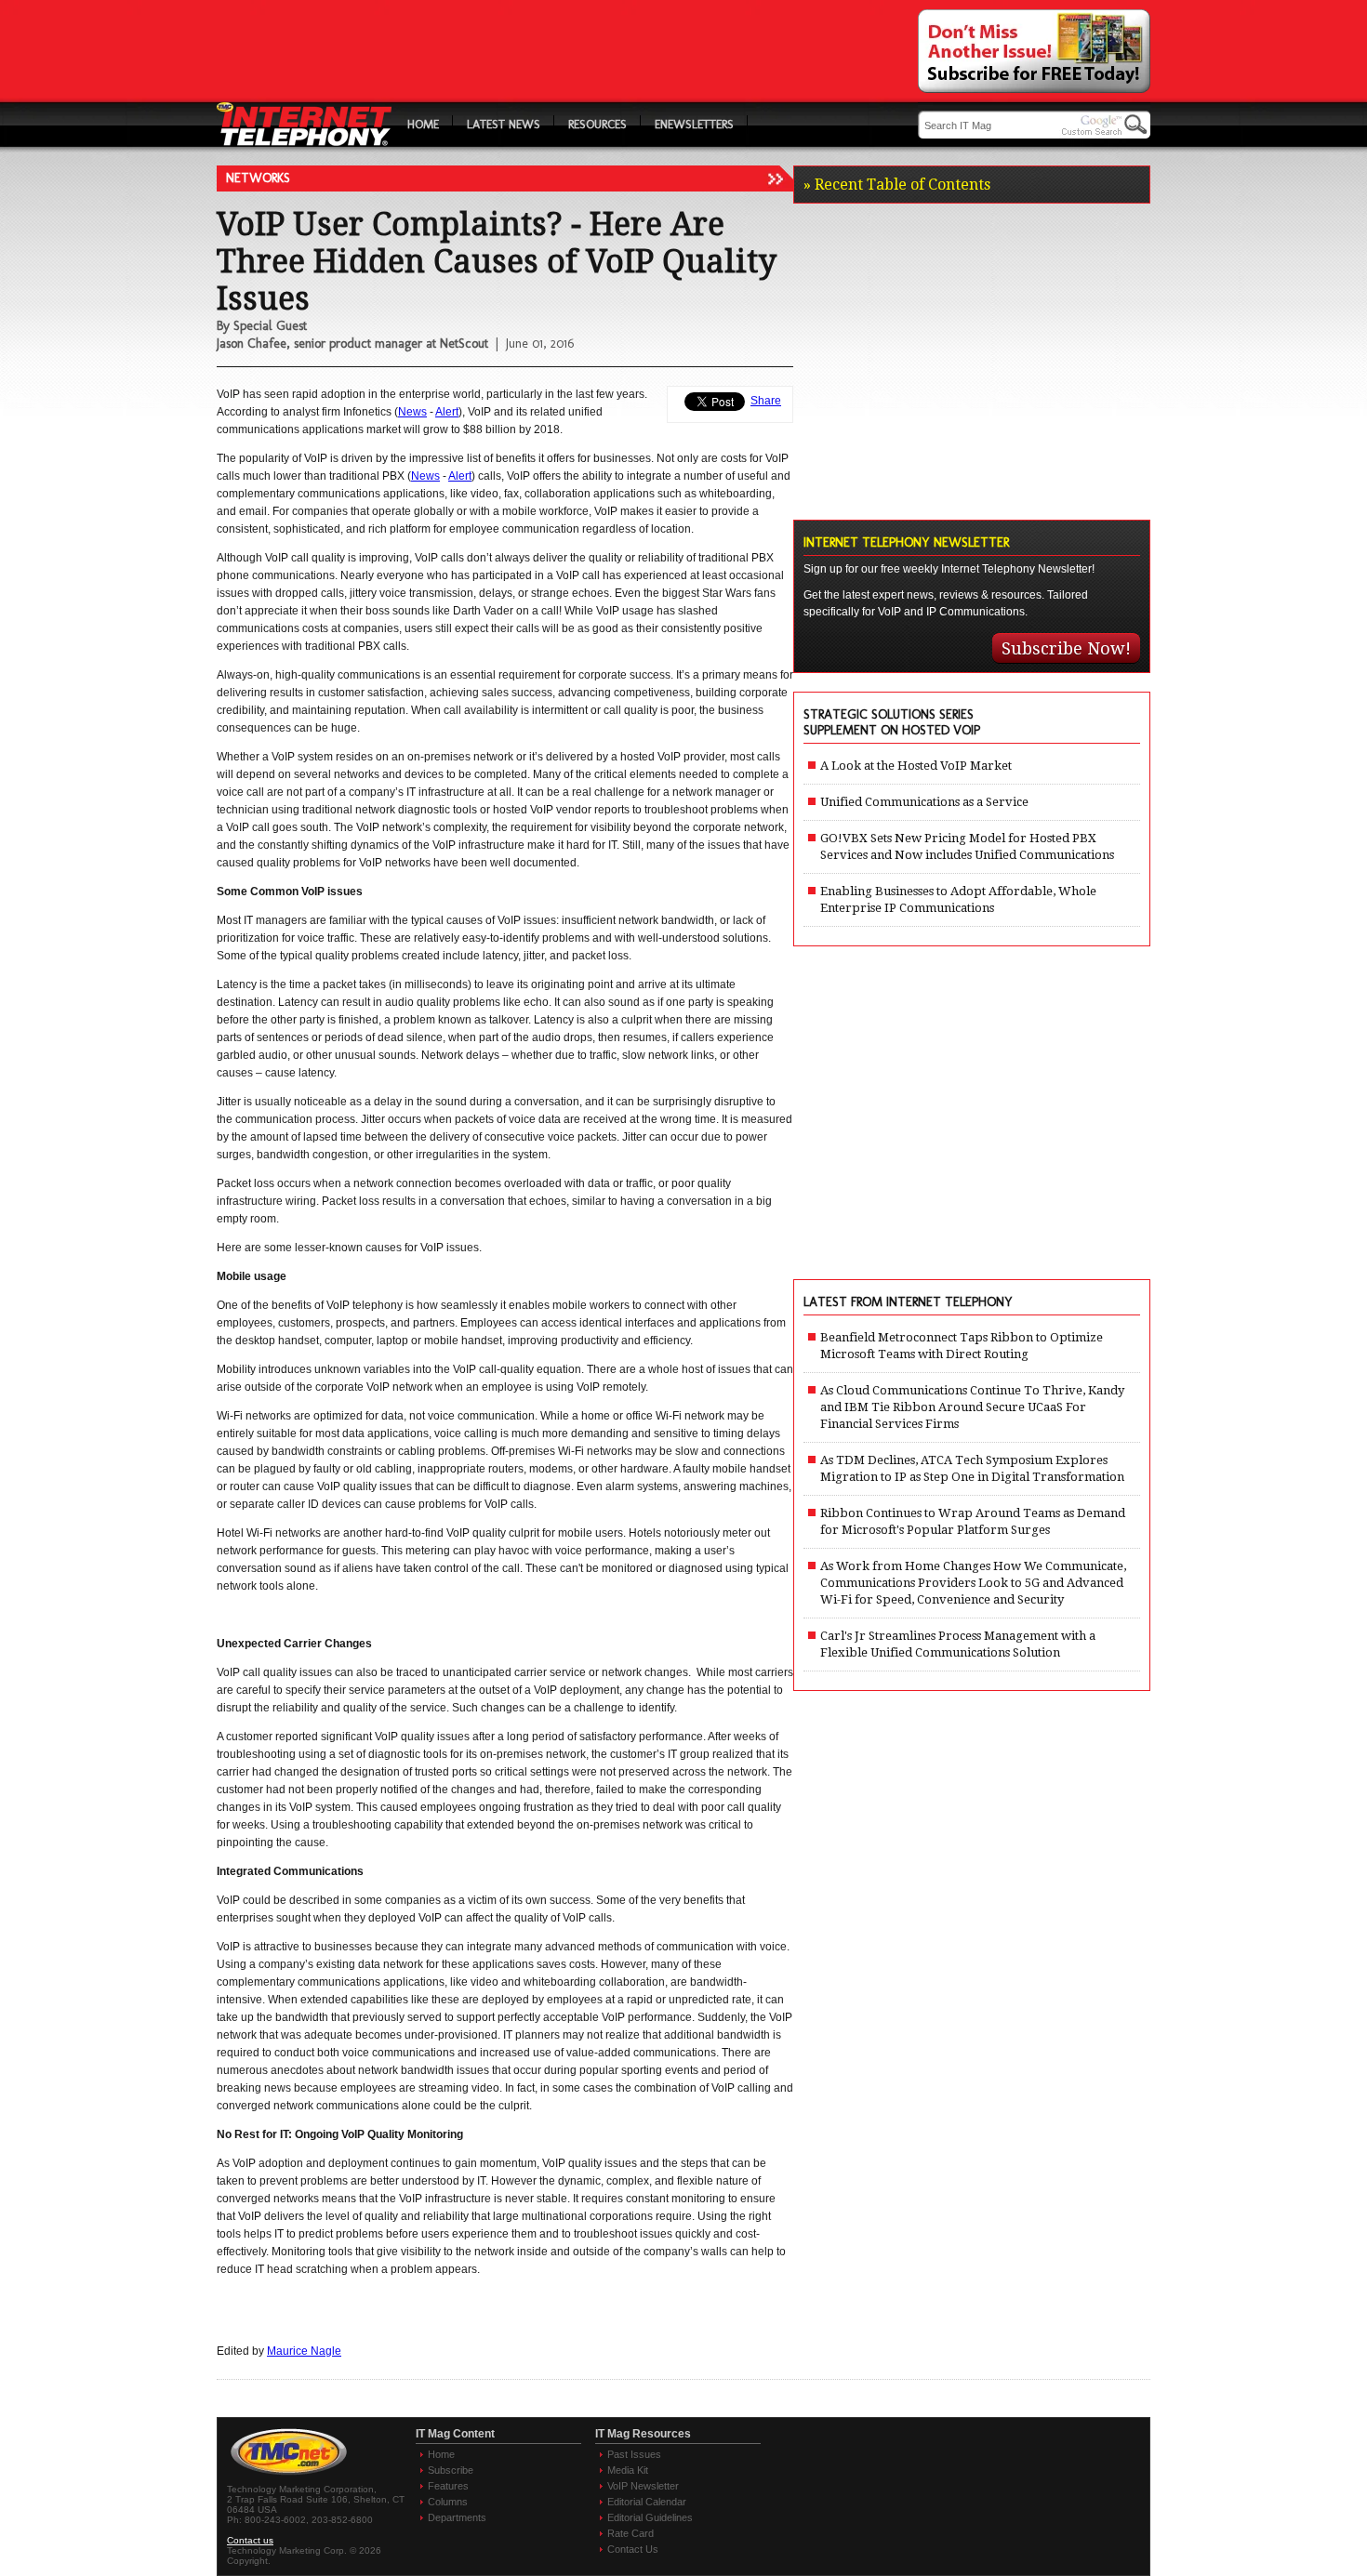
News (412, 412)
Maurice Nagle (304, 2351)
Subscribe (451, 2470)
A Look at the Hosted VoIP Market (916, 766)
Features (448, 2486)
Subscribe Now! (1066, 648)
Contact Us (633, 2549)
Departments (457, 2517)
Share (766, 401)
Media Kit (628, 2470)
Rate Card (630, 2533)
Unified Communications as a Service (924, 802)
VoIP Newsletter (643, 2486)
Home (423, 124)
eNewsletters (694, 124)
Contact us (250, 2540)
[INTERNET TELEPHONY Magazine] (305, 142)
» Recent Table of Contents (897, 185)
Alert (447, 412)
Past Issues (634, 2454)
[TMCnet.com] (289, 2475)
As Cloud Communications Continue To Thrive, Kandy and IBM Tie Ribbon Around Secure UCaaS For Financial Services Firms (972, 1407)
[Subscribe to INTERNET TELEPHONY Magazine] (1034, 88)
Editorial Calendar (647, 2502)
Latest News (504, 124)
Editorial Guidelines (650, 2517)
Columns (448, 2502)
